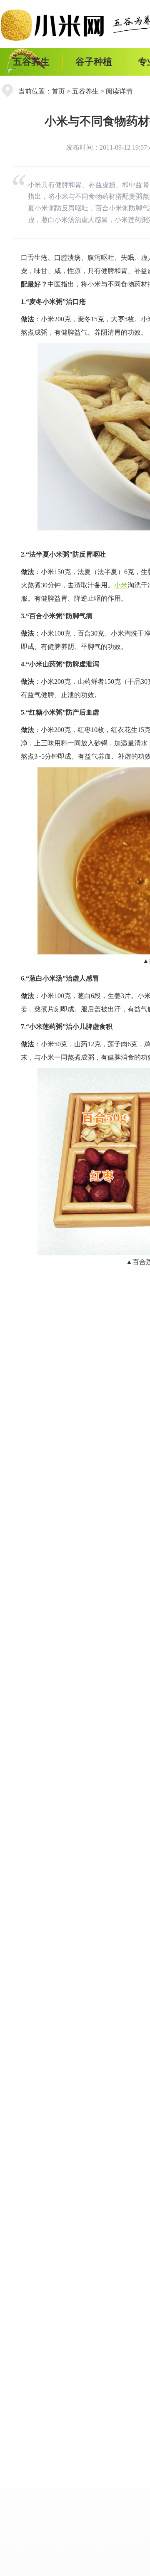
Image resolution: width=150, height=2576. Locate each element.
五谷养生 (31, 62)
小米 (121, 585)
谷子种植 (94, 62)
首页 (58, 91)
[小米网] (56, 25)
